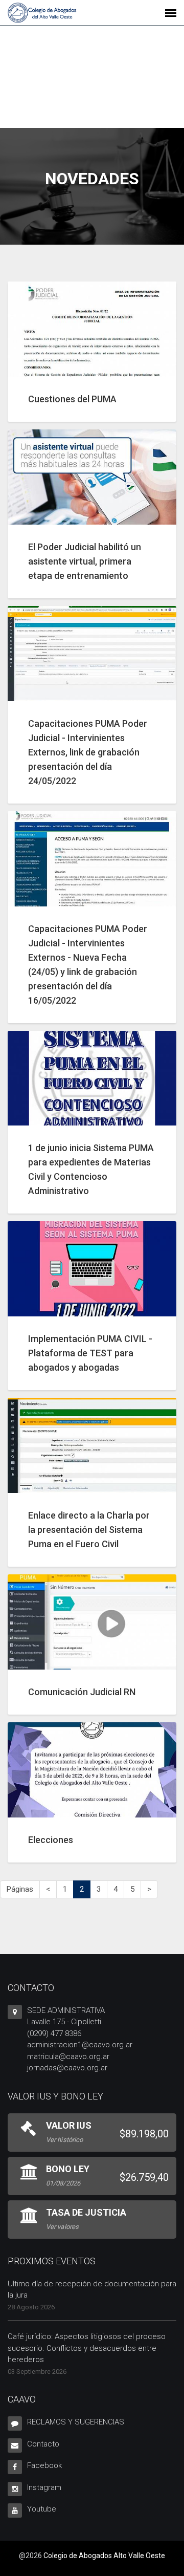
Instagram (44, 2487)
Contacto (43, 2444)
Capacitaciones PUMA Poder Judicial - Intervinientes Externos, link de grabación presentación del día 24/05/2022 (88, 752)
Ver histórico (64, 2140)
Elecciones (51, 1840)
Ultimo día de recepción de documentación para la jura (92, 2290)
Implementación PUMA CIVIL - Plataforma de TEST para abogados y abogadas (90, 1353)
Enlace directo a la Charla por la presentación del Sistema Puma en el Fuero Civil (89, 1530)
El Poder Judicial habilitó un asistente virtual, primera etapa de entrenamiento (85, 561)
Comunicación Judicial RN (82, 1692)
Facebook (44, 2465)
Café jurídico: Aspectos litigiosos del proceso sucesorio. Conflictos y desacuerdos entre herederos (87, 2348)
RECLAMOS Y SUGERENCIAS (76, 2422)
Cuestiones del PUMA (72, 399)
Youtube (42, 2509)
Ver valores (62, 2227)
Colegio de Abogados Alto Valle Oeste (104, 2556)
